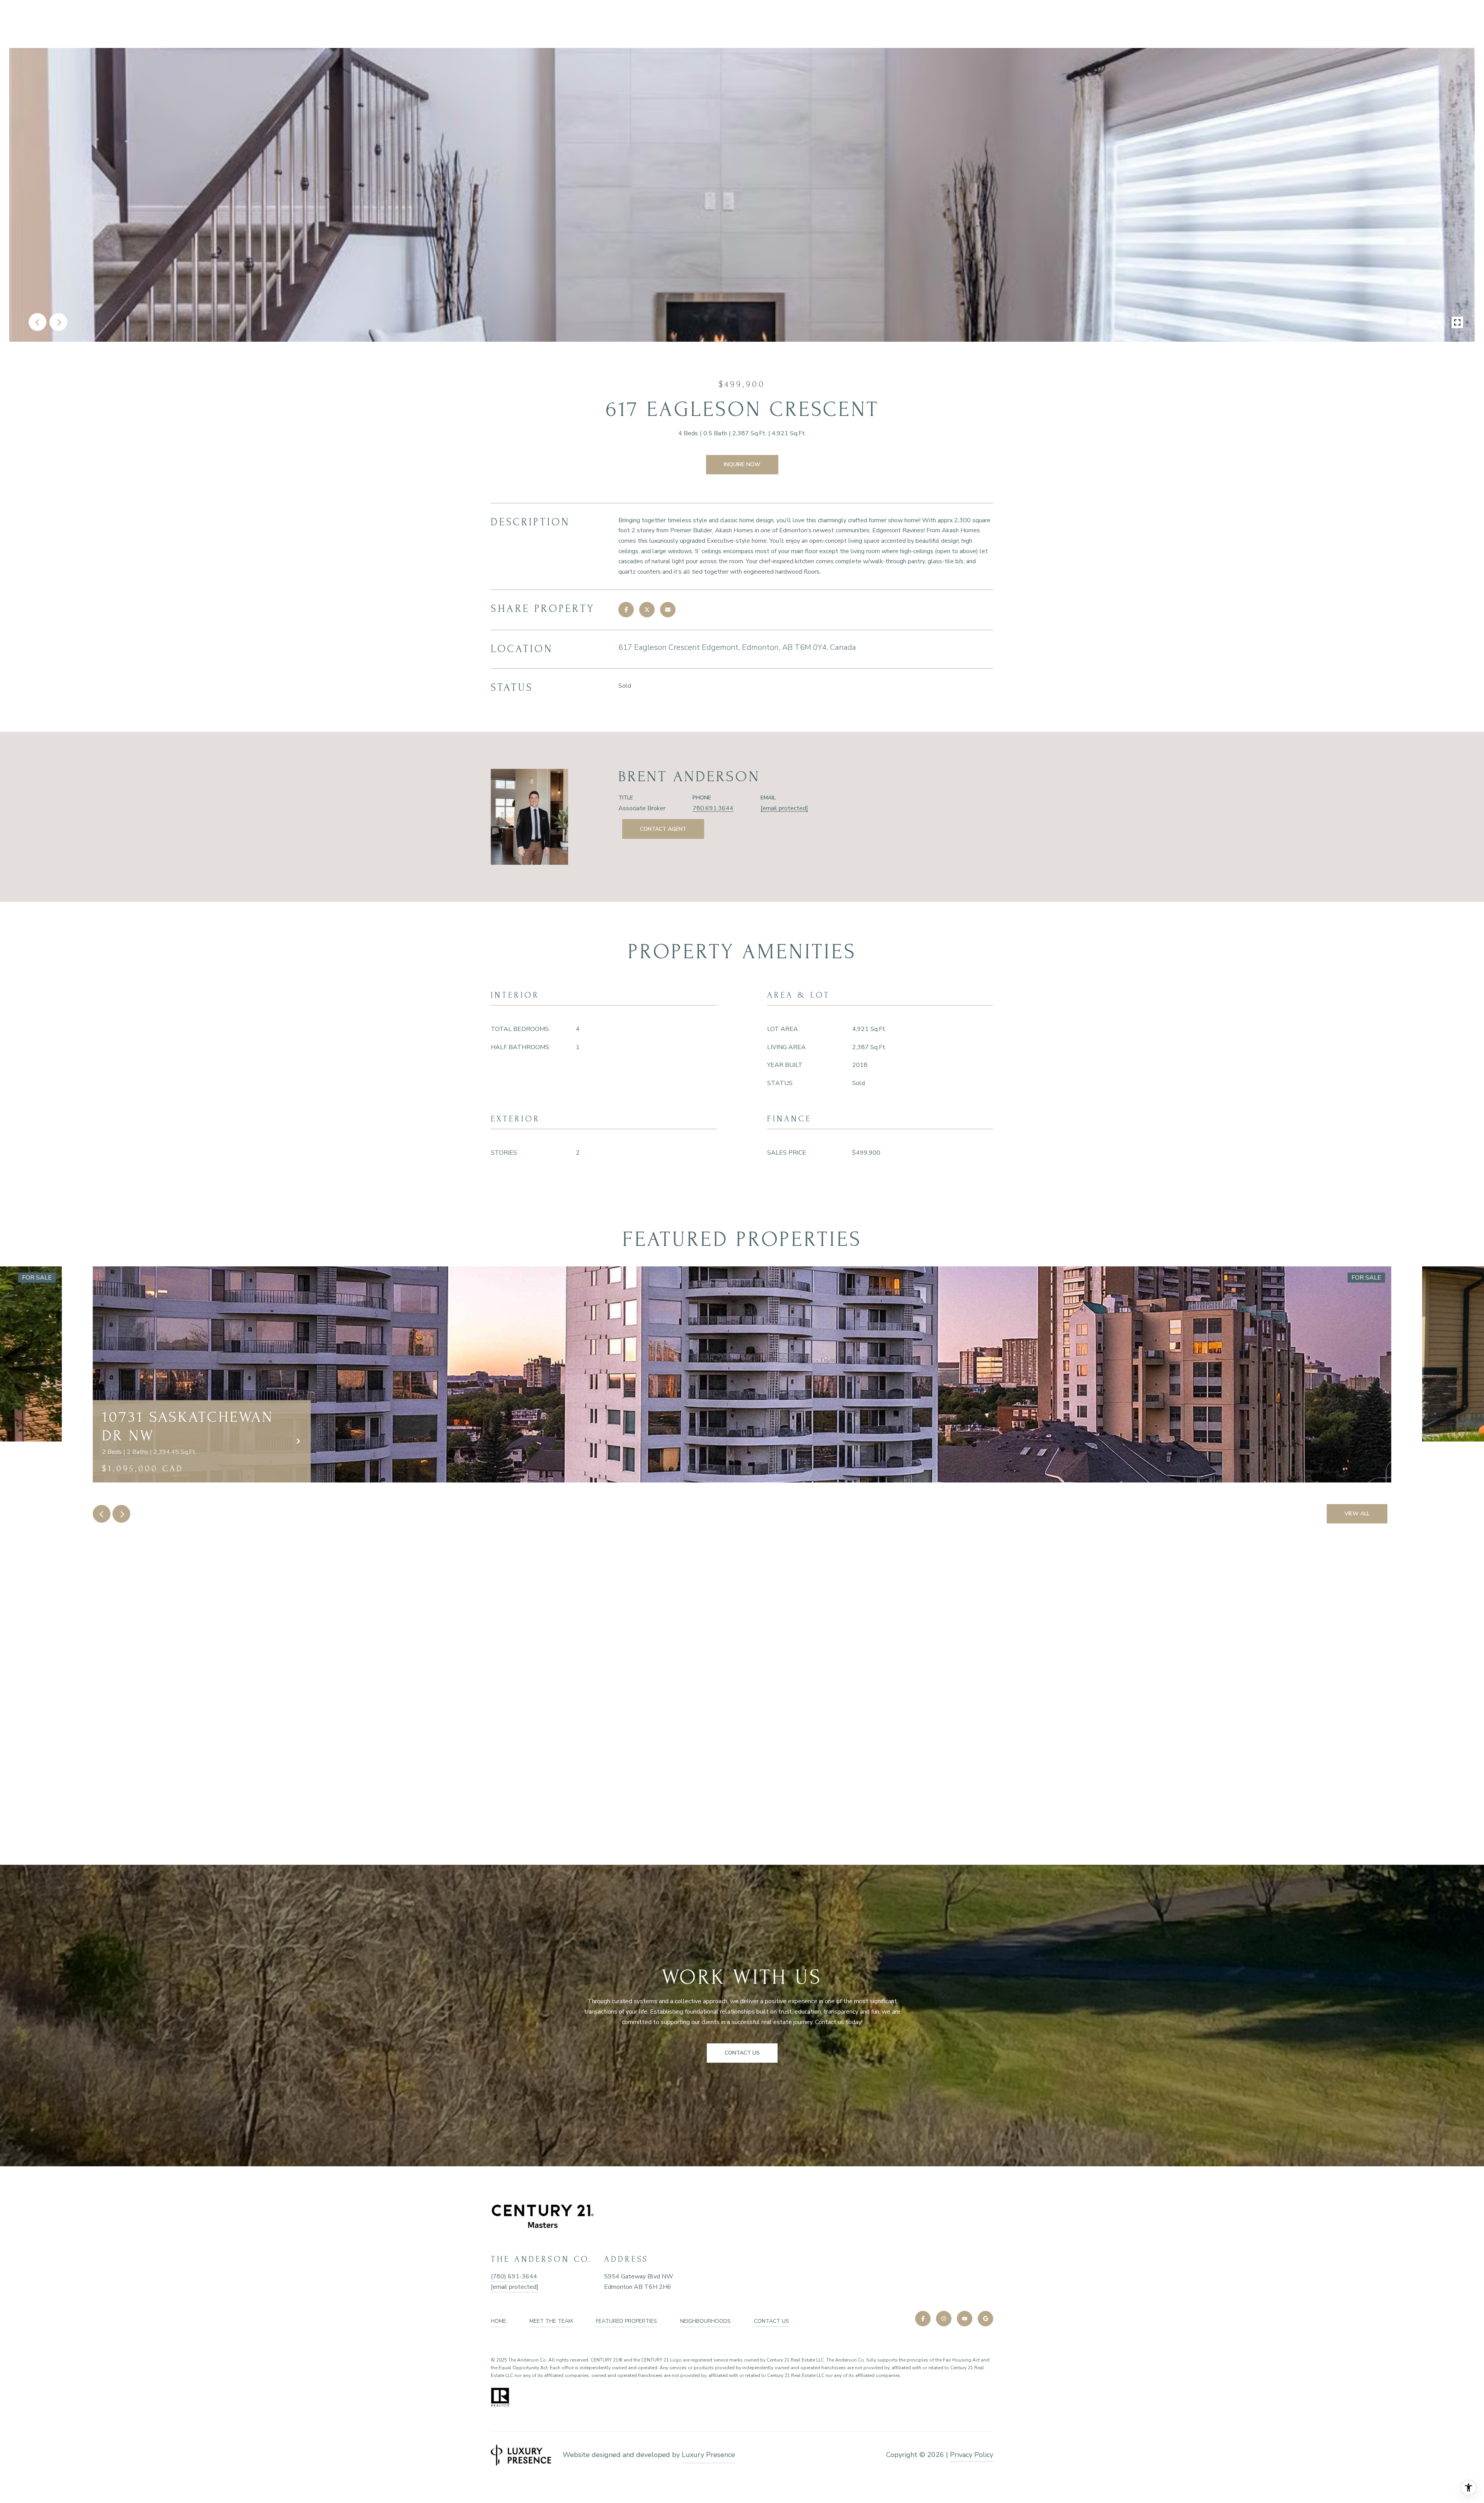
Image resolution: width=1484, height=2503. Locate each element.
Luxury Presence (708, 2455)
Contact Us (772, 2321)
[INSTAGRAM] (944, 2319)
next (58, 322)
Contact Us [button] (742, 2053)
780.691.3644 (713, 808)
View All (1357, 1514)
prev (37, 322)
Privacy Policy (972, 2455)
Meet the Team (551, 2321)
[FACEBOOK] (923, 2319)
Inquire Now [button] (742, 464)
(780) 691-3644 (514, 2276)
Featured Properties (626, 2321)
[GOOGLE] (985, 2319)
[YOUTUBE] (965, 2319)
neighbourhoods (705, 2321)
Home (499, 2321)
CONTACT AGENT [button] (663, 829)
